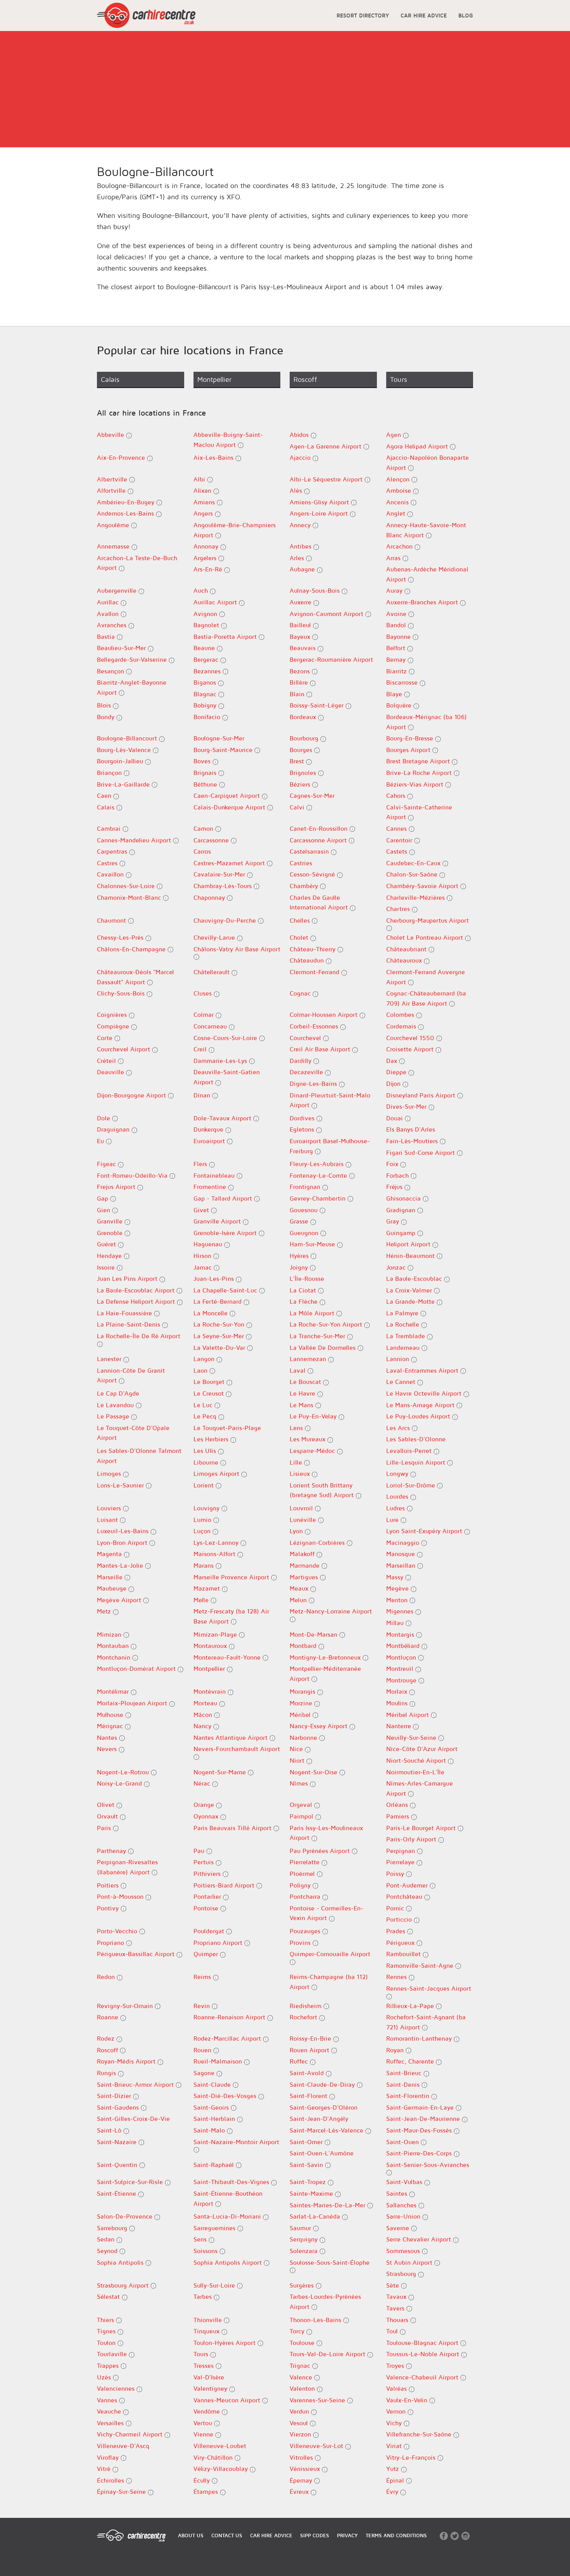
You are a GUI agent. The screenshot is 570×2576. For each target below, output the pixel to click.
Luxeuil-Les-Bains (124, 1531)
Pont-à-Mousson (121, 1896)
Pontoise (207, 1908)
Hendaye (110, 1256)
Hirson (203, 1256)
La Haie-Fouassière (125, 1313)
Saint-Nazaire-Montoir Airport (236, 2142)
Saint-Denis (404, 2084)
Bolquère (400, 705)
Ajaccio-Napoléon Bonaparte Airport (427, 462)
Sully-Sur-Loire (215, 2285)
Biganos (206, 682)
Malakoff (303, 1554)
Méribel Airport (408, 1715)
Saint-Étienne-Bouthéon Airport (228, 2198)
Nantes (108, 1737)
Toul (393, 2331)
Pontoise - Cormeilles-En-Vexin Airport (326, 1913)
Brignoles (304, 773)
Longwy (398, 1473)
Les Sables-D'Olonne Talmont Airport (139, 1456)
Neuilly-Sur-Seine (412, 1737)
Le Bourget (210, 1382)
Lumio (203, 1520)
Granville (111, 1221)
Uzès (105, 2377)
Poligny (301, 1885)
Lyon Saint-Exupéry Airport (425, 1531)
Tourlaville (113, 2354)
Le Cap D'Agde (118, 1393)
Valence (302, 2377)
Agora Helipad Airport (418, 446)
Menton (398, 1600)
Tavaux (397, 2296)
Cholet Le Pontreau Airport (426, 937)
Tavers (396, 2308)
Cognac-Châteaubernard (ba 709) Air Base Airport (426, 998)
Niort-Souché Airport (417, 1760)
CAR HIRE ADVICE (424, 15)
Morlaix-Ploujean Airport (133, 1703)
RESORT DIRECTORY (363, 15)
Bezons (301, 671)
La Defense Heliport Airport (137, 1301)
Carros (202, 851)
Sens (201, 2239)
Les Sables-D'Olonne (416, 1439)
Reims (203, 1977)
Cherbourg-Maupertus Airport (427, 920)
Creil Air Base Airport (321, 1049)
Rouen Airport (310, 2050)
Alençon (399, 479)
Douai (396, 1118)
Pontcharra (306, 1896)
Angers (204, 513)
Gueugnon (305, 1233)
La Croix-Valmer (410, 1290)
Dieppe (397, 1072)
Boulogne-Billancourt (128, 738)
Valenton (303, 2388)
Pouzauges (306, 1931)
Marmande (306, 1565)
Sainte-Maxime (312, 2193)
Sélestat (109, 2296)
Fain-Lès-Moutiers (413, 1141)
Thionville (209, 2320)
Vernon (397, 2411)
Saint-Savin (307, 2165)
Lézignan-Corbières (318, 1542)
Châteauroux (405, 960)
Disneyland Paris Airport (422, 1095)
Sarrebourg (113, 2228)
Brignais (206, 773)
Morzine (302, 1703)
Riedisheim (307, 2006)
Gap (104, 1198)
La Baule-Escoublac (415, 1279)
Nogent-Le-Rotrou (124, 1772)
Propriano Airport (219, 1943)
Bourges (302, 750)
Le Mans (302, 1405)
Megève (398, 1588)
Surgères (303, 2285)
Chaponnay (210, 897)
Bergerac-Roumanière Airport (331, 659)
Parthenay (112, 1851)
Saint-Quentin (118, 2165)
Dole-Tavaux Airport (223, 1118)
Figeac (107, 1164)
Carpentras (113, 851)
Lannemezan (309, 1359)
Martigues (305, 1577)
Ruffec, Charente (411, 2061)
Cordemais (402, 1026)
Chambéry (305, 886)
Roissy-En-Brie (311, 2038)
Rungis (107, 2073)
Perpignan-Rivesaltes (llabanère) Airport (127, 1867)
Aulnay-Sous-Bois (316, 590)
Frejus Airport (117, 1187)
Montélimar (114, 1691)
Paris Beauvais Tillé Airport (233, 1828)
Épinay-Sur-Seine (122, 2491)
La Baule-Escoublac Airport (137, 1290)
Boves (203, 761)
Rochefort (304, 2017)
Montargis (401, 1634)
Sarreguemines (215, 2228)
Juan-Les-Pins (215, 1279)
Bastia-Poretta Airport (226, 637)
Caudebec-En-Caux (414, 863)
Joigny (300, 1267)
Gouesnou (305, 1210)
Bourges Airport (409, 750)
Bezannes (208, 671)
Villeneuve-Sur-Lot (317, 2446)
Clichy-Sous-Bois (122, 993)
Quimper (207, 1954)
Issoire (107, 1267)
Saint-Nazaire (118, 2142)
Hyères (300, 1256)
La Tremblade (407, 1336)
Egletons (303, 1129)
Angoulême (114, 525)
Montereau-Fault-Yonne (228, 1657)
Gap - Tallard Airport (224, 1198)
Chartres (399, 909)
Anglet (397, 513)
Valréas (397, 2388)
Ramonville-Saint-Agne (421, 1965)
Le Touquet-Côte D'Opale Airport (133, 1433)
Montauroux (211, 1646)
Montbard (304, 1646)
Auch (202, 590)
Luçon (203, 1531)
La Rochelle (404, 1324)
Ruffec (300, 2061)
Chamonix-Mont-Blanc (130, 897)
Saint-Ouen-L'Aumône (322, 2153)
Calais (107, 807)
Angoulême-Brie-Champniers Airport (235, 530)
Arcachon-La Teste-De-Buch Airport (137, 563)
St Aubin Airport (410, 2262)
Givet (202, 1210)
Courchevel (306, 1038)
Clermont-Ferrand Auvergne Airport (426, 977)
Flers (201, 1164)
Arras (394, 558)
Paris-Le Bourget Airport (422, 1828)
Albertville (113, 479)
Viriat (395, 2446)
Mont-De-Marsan (314, 1634)
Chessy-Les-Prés (121, 937)
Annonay (207, 546)
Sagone (205, 2073)
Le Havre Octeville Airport (425, 1393)
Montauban (114, 1646)
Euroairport (210, 1141)
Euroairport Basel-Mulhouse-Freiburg (330, 1146)
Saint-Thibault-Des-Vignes (232, 2182)
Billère (300, 682)
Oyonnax (207, 1816)
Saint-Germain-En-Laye (421, 2107)
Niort (298, 1760)
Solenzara (305, 2251)
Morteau (206, 1703)
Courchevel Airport (124, 1049)
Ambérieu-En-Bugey (127, 502)
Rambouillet (404, 1954)
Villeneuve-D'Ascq (123, 2446)
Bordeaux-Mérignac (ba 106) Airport (427, 722)
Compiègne (114, 1026)
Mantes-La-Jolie (121, 1565)
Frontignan (306, 1187)
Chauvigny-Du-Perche (226, 920)
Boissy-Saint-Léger (318, 705)
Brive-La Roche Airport (420, 773)
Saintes (398, 2193)
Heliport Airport (409, 1244)
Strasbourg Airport (124, 2285)
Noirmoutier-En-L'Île (415, 1772)
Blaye (395, 694)
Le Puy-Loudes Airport (419, 1416)
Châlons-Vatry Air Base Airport (237, 949)
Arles (298, 558)
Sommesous (404, 2251)
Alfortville (112, 490)
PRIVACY (347, 2535)
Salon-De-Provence (126, 2216)
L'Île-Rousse (307, 1279)
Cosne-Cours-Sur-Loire (226, 1038)
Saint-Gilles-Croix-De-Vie (133, 2119)
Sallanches (402, 2205)
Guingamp (402, 1233)
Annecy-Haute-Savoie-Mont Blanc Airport (426, 530)
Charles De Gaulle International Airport (320, 902)
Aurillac (109, 602)
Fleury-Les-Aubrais (318, 1164)
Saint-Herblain (215, 2119)
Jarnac (204, 1267)
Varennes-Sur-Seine (318, 2400)
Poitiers (109, 1885)
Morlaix (398, 1691)
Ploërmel (303, 1874)
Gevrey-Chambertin (319, 1198)
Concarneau (211, 1026)
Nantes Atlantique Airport (231, 1737)
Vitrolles (302, 2457)
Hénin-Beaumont (411, 1256)
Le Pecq (206, 1416)
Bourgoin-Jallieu (121, 761)
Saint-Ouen (403, 2142)
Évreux (300, 2491)
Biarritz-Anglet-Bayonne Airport (132, 687)
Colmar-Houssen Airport (325, 1015)
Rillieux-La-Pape (411, 2006)
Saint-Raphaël (215, 2165)
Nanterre (400, 1726)
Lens (297, 1428)
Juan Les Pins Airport (128, 1279)
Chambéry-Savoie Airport (423, 886)
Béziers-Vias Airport (416, 784)
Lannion (399, 1359)
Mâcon (204, 1715)
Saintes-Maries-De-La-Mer (328, 2205)
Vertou (204, 2423)
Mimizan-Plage (216, 1634)
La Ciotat (304, 1290)
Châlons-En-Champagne (132, 949)
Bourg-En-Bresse (411, 738)
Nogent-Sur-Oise (314, 1772)
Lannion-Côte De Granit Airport (131, 1375)
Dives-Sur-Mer (407, 1106)
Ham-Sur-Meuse (313, 1244)
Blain (298, 694)
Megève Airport (120, 1600)
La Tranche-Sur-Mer (318, 1336)
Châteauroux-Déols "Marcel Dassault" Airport (136, 977)
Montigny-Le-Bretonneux (326, 1657)
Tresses (205, 2366)
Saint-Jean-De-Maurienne (424, 2119)
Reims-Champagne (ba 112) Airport (329, 1982)
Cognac (301, 993)
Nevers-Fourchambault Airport (237, 1749)
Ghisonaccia (404, 1198)
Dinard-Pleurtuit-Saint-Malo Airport (330, 1100)
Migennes (401, 1611)
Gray (394, 1221)
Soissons (206, 2251)
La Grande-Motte (411, 1301)
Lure (393, 1520)
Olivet (107, 1805)
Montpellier (210, 1668)
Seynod (108, 2251)
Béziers (301, 784)
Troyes (396, 2366)
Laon (201, 1370)
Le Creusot (210, 1393)
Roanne (109, 2017)
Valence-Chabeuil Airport (423, 2377)
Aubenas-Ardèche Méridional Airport (427, 574)
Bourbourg (305, 738)
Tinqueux (207, 2331)
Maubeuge (113, 1588)
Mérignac (111, 1726)
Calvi (298, 807)
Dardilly (301, 1061)
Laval (299, 1370)
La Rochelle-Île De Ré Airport (139, 1336)
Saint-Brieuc (405, 2073)
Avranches (113, 625)
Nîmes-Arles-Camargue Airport (420, 1788)
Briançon (110, 773)
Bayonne (399, 637)
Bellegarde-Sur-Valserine (133, 659)
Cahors (397, 795)
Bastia (107, 637)
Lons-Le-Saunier (121, 1485)
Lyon (297, 1531)
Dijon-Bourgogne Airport (132, 1095)
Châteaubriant (407, 949)
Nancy (203, 1726)
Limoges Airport (217, 1473)
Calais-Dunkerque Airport (230, 807)
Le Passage (114, 1416)
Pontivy (109, 1908)
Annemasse (114, 546)
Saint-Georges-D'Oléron (324, 2107)
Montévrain (211, 1691)
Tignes (107, 2331)
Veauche (110, 2411)
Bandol (397, 625)
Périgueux (401, 1943)
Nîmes (300, 1783)
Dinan (203, 1095)
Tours (202, 2354)
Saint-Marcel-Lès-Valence (327, 2130)
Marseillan (402, 1565)
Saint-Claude (213, 2084)
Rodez (107, 2038)
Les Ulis (206, 1451)
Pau (200, 1851)
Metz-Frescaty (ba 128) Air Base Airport (231, 1616)
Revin (203, 2006)
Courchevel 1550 (411, 1038)
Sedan (107, 2239)
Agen (395, 435)
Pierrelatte (306, 1862)
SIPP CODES (315, 2535)
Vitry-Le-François (412, 2457)
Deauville (111, 1072)
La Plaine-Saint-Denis (130, 1324)
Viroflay (109, 2457)
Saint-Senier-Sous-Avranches (428, 2165)
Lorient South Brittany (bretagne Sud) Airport (323, 1490)
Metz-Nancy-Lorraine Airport (331, 1611)
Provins (301, 1943)
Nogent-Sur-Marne (221, 1772)
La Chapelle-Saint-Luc (226, 1290)
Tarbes (204, 2296)
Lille (297, 1462)
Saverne (399, 2228)
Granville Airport (218, 1221)
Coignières (113, 1015)
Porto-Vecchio (118, 1931)
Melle (202, 1600)
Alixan (203, 490)
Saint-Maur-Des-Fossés (420, 2130)
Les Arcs (399, 1428)
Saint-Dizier (115, 2096)
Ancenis (398, 502)
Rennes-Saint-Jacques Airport (429, 1988)
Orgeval (302, 1805)
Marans (205, 1565)
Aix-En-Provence (122, 457)
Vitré (105, 2469)
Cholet (300, 937)
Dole (104, 1118)
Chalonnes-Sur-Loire (127, 886)
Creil (201, 1049)
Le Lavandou (116, 1405)
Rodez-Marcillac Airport (228, 2038)
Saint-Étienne (117, 2193)
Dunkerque (209, 1129)
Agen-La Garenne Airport (326, 446)
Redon (107, 1977)
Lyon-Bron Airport (123, 1542)
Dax (393, 1061)
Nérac (203, 1783)
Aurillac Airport (216, 602)
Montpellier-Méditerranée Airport (325, 1674)
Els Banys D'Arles (411, 1129)
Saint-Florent (309, 2096)
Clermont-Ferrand (315, 972)
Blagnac (206, 694)
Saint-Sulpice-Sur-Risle (131, 2182)
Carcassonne (212, 840)
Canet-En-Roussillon (320, 828)
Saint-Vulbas (405, 2182)
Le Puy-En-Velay (314, 1416)
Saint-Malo (210, 2130)
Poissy (396, 1874)
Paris (105, 1828)
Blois (105, 705)
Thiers (106, 2320)
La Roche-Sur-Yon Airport (327, 1324)
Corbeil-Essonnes (315, 1026)
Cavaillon (111, 874)
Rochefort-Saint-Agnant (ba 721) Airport (426, 2022)
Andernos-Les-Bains (126, 513)
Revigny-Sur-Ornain (126, 2006)
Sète (394, 2285)
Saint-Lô (110, 2130)
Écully (203, 2480)
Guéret (107, 1244)
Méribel (301, 1715)
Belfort (397, 648)
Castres (108, 863)
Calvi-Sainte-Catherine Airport (419, 812)
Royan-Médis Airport (127, 2061)
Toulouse (303, 2343)
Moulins (398, 1703)
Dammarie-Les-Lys (221, 1061)
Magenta (110, 1554)
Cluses (204, 993)
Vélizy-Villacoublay (222, 2469)
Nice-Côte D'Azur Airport (422, 1749)
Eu (101, 1141)
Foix (393, 1164)
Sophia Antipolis (121, 2262)
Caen (105, 795)
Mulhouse (111, 1715)
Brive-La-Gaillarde (124, 784)
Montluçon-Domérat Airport (137, 1668)
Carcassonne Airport (319, 840)
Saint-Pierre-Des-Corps (420, 2153)
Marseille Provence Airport (232, 1577)
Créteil (107, 1061)
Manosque (402, 1554)
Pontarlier (208, 1896)
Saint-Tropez (309, 2182)
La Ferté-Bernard (218, 1301)
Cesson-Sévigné (313, 874)
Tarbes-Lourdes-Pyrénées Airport (325, 2302)
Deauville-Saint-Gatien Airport (227, 1077)
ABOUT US (191, 2535)
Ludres (396, 1508)
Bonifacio (208, 717)
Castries (301, 863)
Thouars (398, 2320)
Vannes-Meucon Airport (228, 2400)
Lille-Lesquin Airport (417, 1462)
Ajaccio (301, 457)
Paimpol (302, 1816)
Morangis (303, 1691)
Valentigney (211, 2388)
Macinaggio (404, 1542)
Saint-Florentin (409, 2096)
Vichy (395, 2423)
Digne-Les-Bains (314, 1084)
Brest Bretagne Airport (419, 761)
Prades (397, 1931)
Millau (396, 1623)
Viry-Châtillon (214, 2457)
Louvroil (302, 1508)
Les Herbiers (212, 1439)
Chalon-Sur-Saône (413, 874)
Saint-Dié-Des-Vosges (226, 2096)
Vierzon (301, 2434)
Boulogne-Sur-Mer (219, 738)
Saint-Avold (308, 2073)
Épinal (396, 2480)
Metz (105, 1611)
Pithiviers (208, 1874)
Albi (200, 479)
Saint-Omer (307, 2142)
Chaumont (112, 920)
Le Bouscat (306, 1382)
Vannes (108, 2400)
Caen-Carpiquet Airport (228, 795)
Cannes (397, 828)
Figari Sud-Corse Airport (421, 1153)
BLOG (466, 15)
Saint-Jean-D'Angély (319, 2119)
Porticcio (400, 1919)
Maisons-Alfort (215, 1554)
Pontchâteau (405, 1896)
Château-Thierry (313, 949)
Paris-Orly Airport (412, 1839)
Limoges (110, 1473)
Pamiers (399, 1816)
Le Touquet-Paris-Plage (227, 1428)
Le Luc (204, 1405)
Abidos (300, 435)
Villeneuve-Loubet (220, 2446)
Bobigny (206, 705)
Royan (396, 2050)
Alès (297, 490)
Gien (104, 1210)
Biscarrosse (403, 682)
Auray (395, 590)
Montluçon (402, 1657)
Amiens (205, 502)
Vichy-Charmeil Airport (131, 2434)
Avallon (109, 614)
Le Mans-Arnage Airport (421, 1405)
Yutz (394, 2469)
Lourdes (398, 1496)
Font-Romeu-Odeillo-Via (133, 1175)
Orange (205, 1805)
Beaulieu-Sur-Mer (122, 648)
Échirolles (111, 2480)
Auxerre (301, 602)
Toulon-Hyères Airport (225, 2343)
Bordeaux (304, 717)
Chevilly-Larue (215, 937)
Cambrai (110, 828)
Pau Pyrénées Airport (321, 1851)
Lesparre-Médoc (313, 1451)
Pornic (396, 1908)
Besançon (111, 671)
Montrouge (402, 1680)
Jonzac (397, 1267)
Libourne (207, 1462)
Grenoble (111, 1233)
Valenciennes (117, 2388)
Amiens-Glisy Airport (320, 502)
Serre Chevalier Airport (420, 2239)
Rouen (203, 2050)
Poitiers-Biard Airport (225, 1885)
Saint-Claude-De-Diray (323, 2084)
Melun (299, 1600)
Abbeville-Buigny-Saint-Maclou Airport (228, 440)
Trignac (301, 2366)
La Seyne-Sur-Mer (220, 1336)
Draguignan (114, 1129)
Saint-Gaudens (119, 2107)
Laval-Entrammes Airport (423, 1370)
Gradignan (402, 1210)
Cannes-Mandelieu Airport (135, 840)
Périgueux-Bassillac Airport (137, 1954)
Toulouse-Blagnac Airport (423, 2343)
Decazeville (307, 1072)
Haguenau (209, 1244)
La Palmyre (403, 1313)
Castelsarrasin (310, 851)
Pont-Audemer (408, 1885)
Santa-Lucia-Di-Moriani (228, 2216)
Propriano (111, 1943)
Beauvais (304, 648)
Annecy (301, 525)
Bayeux (301, 637)
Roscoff (108, 2050)
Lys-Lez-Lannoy (217, 1542)
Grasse (300, 1221)
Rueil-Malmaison (219, 2061)
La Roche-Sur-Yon (220, 1324)
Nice (297, 1749)
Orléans (398, 1805)
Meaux (300, 1588)
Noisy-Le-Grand (120, 1783)
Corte (106, 1038)
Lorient (205, 1485)
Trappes (109, 2366)
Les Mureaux (308, 1439)
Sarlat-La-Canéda (316, 2216)
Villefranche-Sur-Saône (420, 2434)
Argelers (206, 558)
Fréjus (395, 1187)
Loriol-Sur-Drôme (412, 1485)
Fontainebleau (215, 1175)
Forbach (398, 1175)
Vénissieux (306, 2469)
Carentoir (400, 840)
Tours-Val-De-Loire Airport (328, 2354)
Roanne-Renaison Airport (230, 2017)
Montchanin (115, 1657)
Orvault (108, 1816)
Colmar (205, 1015)
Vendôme (208, 2411)
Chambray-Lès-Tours (224, 886)
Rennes (397, 1977)
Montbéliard (404, 1646)
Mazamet (208, 1588)
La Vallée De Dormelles (324, 1348)
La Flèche (305, 1301)
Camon (204, 828)
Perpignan (402, 1851)
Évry (393, 2491)
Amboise (400, 490)
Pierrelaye (401, 1862)
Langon (205, 1359)
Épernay (302, 2480)
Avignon (206, 614)
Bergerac (207, 659)
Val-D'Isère (209, 2377)
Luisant (108, 1520)
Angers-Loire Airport (320, 513)
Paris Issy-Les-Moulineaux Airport (326, 1833)
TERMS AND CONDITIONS (396, 2535)
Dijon (394, 1084)
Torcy (298, 2331)
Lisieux (301, 1473)
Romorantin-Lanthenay (420, 2038)
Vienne (204, 2434)
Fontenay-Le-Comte (319, 1175)
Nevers (108, 1749)
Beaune (205, 648)
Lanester (110, 1359)
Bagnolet (207, 625)
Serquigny (305, 2239)
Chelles (301, 920)
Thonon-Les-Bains (316, 2320)
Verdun (300, 2411)
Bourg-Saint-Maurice (224, 750)
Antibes (301, 546)
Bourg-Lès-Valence (125, 750)
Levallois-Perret (410, 1451)
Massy (396, 1577)
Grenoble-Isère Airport (226, 1233)
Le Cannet (402, 1382)
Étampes (207, 2491)
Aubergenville (118, 590)
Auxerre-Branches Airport (423, 602)
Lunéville (304, 1520)
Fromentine (211, 1187)
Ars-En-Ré (209, 569)
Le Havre (303, 1393)
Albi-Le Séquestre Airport (327, 479)
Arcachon (400, 546)
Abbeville (111, 435)
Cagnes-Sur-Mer (312, 795)
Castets (398, 851)
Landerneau (404, 1348)
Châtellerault (212, 972)
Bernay (397, 659)
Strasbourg (402, 2274)
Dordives (303, 1118)
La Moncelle (212, 1313)
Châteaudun (308, 960)
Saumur (301, 2228)
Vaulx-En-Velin (408, 2400)
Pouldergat (210, 1931)
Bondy (107, 717)
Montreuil (401, 1668)
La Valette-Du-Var (220, 1348)
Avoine (397, 614)
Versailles (111, 2423)
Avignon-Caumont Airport (327, 614)
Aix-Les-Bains (214, 457)
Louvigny (207, 1508)
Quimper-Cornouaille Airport (330, 1954)
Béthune (206, 784)
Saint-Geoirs (212, 2107)
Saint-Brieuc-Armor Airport (136, 2084)
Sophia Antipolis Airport (229, 2262)
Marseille (111, 1577)
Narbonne (304, 1737)
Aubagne (303, 569)
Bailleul (301, 625)
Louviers (110, 1508)
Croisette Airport (411, 1049)
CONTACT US (227, 2535)
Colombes (401, 1015)
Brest (298, 761)
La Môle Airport (313, 1313)
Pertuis (205, 1862)
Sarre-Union (404, 2216)
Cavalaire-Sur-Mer (220, 874)
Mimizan (110, 1634)
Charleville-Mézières (416, 897)
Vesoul (300, 2423)
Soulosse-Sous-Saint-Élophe (330, 2262)
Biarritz (397, 671)
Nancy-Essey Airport (320, 1726)
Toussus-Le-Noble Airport (424, 2354)
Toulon (107, 2343)
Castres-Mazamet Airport (230, 863)
